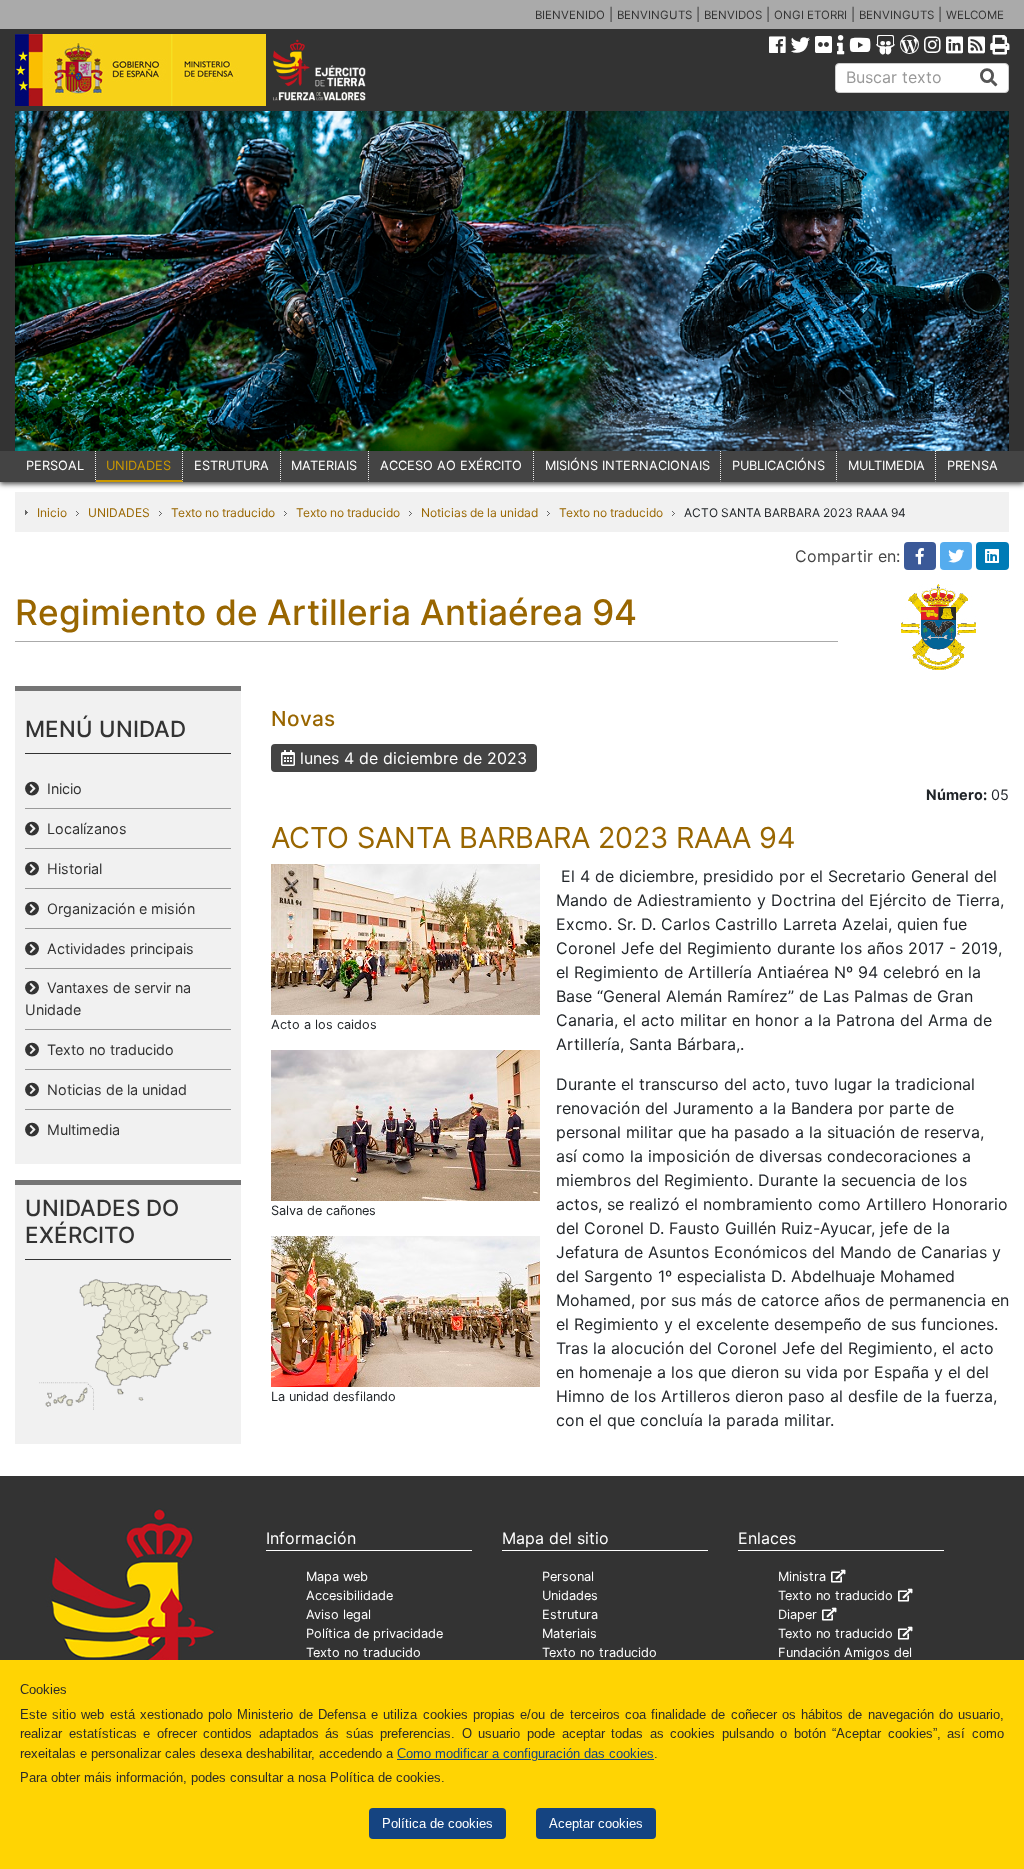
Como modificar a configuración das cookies (525, 1753)
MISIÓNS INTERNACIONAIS (627, 465)
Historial (70, 868)
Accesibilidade (349, 1595)
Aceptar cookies (596, 1823)
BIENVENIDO (570, 15)
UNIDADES (138, 465)
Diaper (797, 1614)
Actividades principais (116, 948)
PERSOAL (55, 465)
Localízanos (83, 828)
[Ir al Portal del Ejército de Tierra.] (338, 69)
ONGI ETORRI (810, 15)
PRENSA (972, 465)
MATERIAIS (324, 465)
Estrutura (570, 1614)
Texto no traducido (223, 512)
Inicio (52, 512)
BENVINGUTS (654, 15)
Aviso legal (338, 1614)
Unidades (570, 1595)
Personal (568, 1576)
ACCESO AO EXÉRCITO (451, 465)
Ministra (802, 1576)
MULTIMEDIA (886, 465)
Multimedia (79, 1129)
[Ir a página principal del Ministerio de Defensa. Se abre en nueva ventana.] (140, 69)
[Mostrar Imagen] (405, 938)
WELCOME (975, 15)
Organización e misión (117, 908)
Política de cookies (437, 1823)
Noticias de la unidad (479, 512)
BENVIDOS (733, 15)
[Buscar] (989, 78)
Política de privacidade (374, 1633)
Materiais (569, 1633)
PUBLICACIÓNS (778, 465)
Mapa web (337, 1576)
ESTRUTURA (231, 465)
